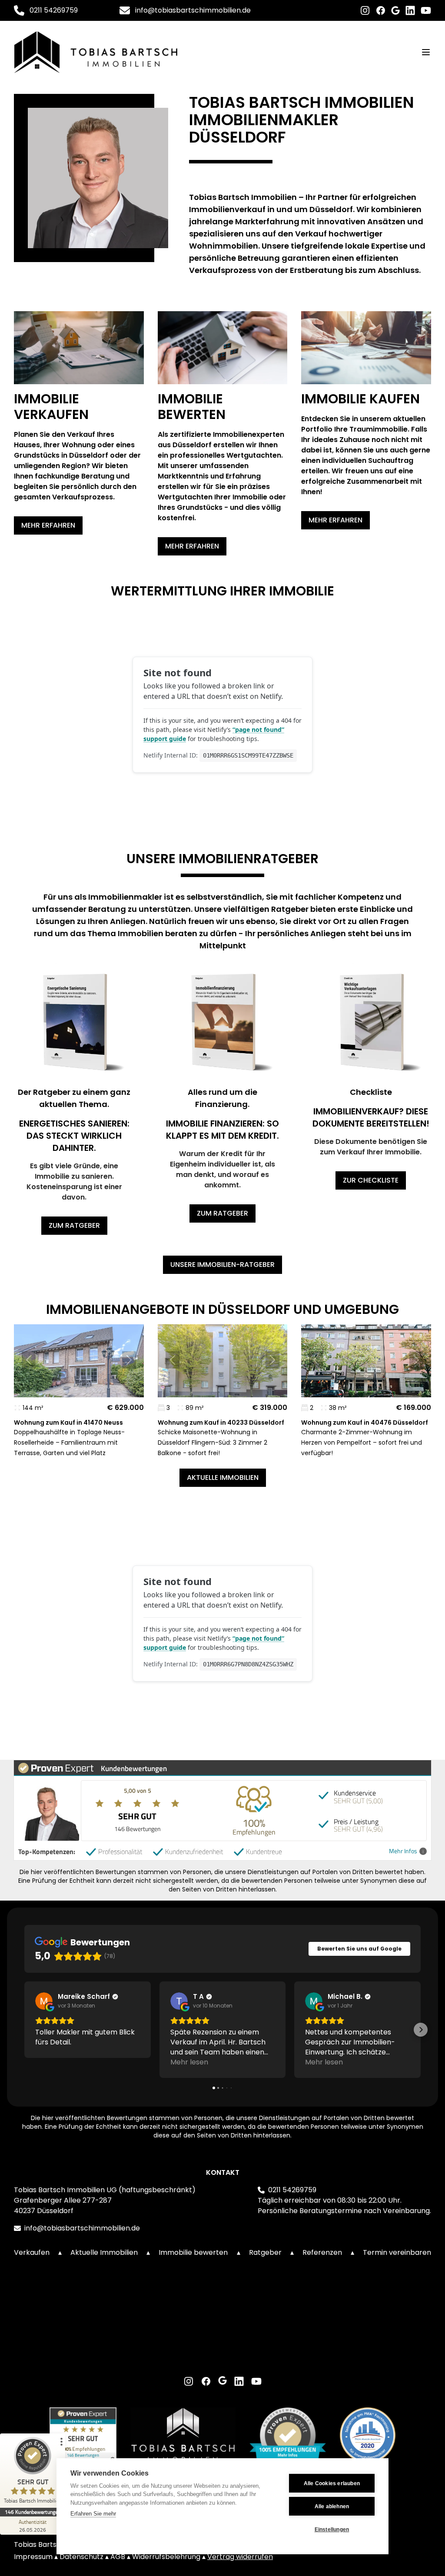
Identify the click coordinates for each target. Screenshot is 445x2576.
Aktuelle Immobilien (223, 1477)
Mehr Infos (403, 1851)
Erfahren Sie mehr (93, 2514)
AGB (119, 2557)
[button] (29, 1360)
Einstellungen (332, 2529)
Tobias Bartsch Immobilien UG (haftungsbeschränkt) (105, 2190)
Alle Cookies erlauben (332, 2483)
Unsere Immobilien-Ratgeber (222, 1265)
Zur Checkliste (371, 1180)
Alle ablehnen (332, 2506)
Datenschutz (82, 2557)
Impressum (34, 2557)
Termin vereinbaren (397, 2252)
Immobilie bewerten (193, 2252)
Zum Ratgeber (74, 1225)
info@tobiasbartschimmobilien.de (193, 10)
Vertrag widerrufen (240, 2557)
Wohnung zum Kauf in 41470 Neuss (68, 1423)
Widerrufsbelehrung (167, 2557)
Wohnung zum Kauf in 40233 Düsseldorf (221, 1423)
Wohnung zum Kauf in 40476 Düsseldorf (365, 1423)
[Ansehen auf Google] (44, 2001)
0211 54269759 (54, 10)
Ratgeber (265, 2252)
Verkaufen (32, 2252)
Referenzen (322, 2252)
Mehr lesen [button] (189, 2062)
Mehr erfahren (48, 525)
